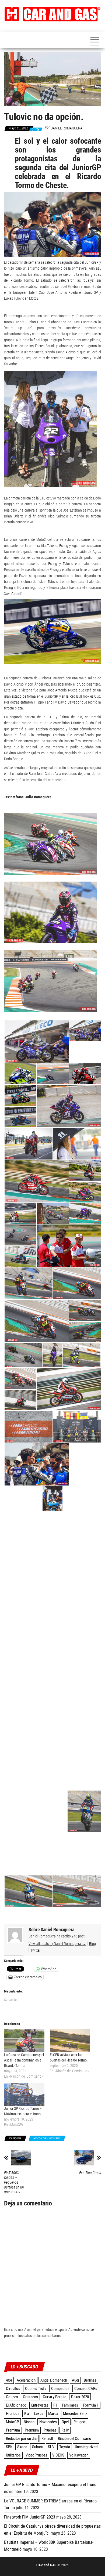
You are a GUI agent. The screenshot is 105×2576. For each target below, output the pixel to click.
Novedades (48, 2422)
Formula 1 (91, 2405)
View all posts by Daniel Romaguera (57, 1944)
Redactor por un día (21, 2439)
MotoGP (12, 2422)
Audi (75, 2380)
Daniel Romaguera (66, 128)
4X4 (9, 2380)
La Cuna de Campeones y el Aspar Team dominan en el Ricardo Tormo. (24, 2060)
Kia (27, 2414)
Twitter (35, 1950)
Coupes (12, 2397)
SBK (9, 2447)
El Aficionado (16, 2405)
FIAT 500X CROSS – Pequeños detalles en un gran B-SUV (14, 2182)
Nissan (29, 2422)
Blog (92, 1944)
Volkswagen (79, 2455)
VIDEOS (58, 2455)
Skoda (22, 2447)
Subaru (38, 2447)
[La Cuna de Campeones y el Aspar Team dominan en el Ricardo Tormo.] (24, 2041)
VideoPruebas (36, 2455)
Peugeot (80, 2422)
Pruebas (50, 2430)
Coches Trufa (36, 2389)
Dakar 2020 (80, 2397)
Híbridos (13, 2414)
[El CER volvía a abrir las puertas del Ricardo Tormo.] (70, 2041)
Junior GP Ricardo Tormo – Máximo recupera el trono (50, 2485)
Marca (53, 2414)
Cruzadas (30, 2397)
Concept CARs (86, 2389)
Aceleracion (26, 2380)
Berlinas (90, 2380)
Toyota (65, 2447)
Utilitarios (13, 2455)
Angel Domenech (54, 2380)
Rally (65, 2430)
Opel (65, 2422)
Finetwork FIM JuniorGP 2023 (30, 2517)
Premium (13, 2430)
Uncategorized (86, 2447)
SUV (51, 2447)
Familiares (70, 2405)
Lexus (39, 2414)
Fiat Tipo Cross (90, 2173)
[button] (52, 14)
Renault (47, 2439)
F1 (55, 2405)
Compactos (60, 2389)
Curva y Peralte (55, 2397)
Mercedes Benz (75, 2414)
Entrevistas (40, 2405)
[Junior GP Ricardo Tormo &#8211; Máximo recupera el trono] (24, 2094)
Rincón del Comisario (47, 2138)
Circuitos (13, 2389)
